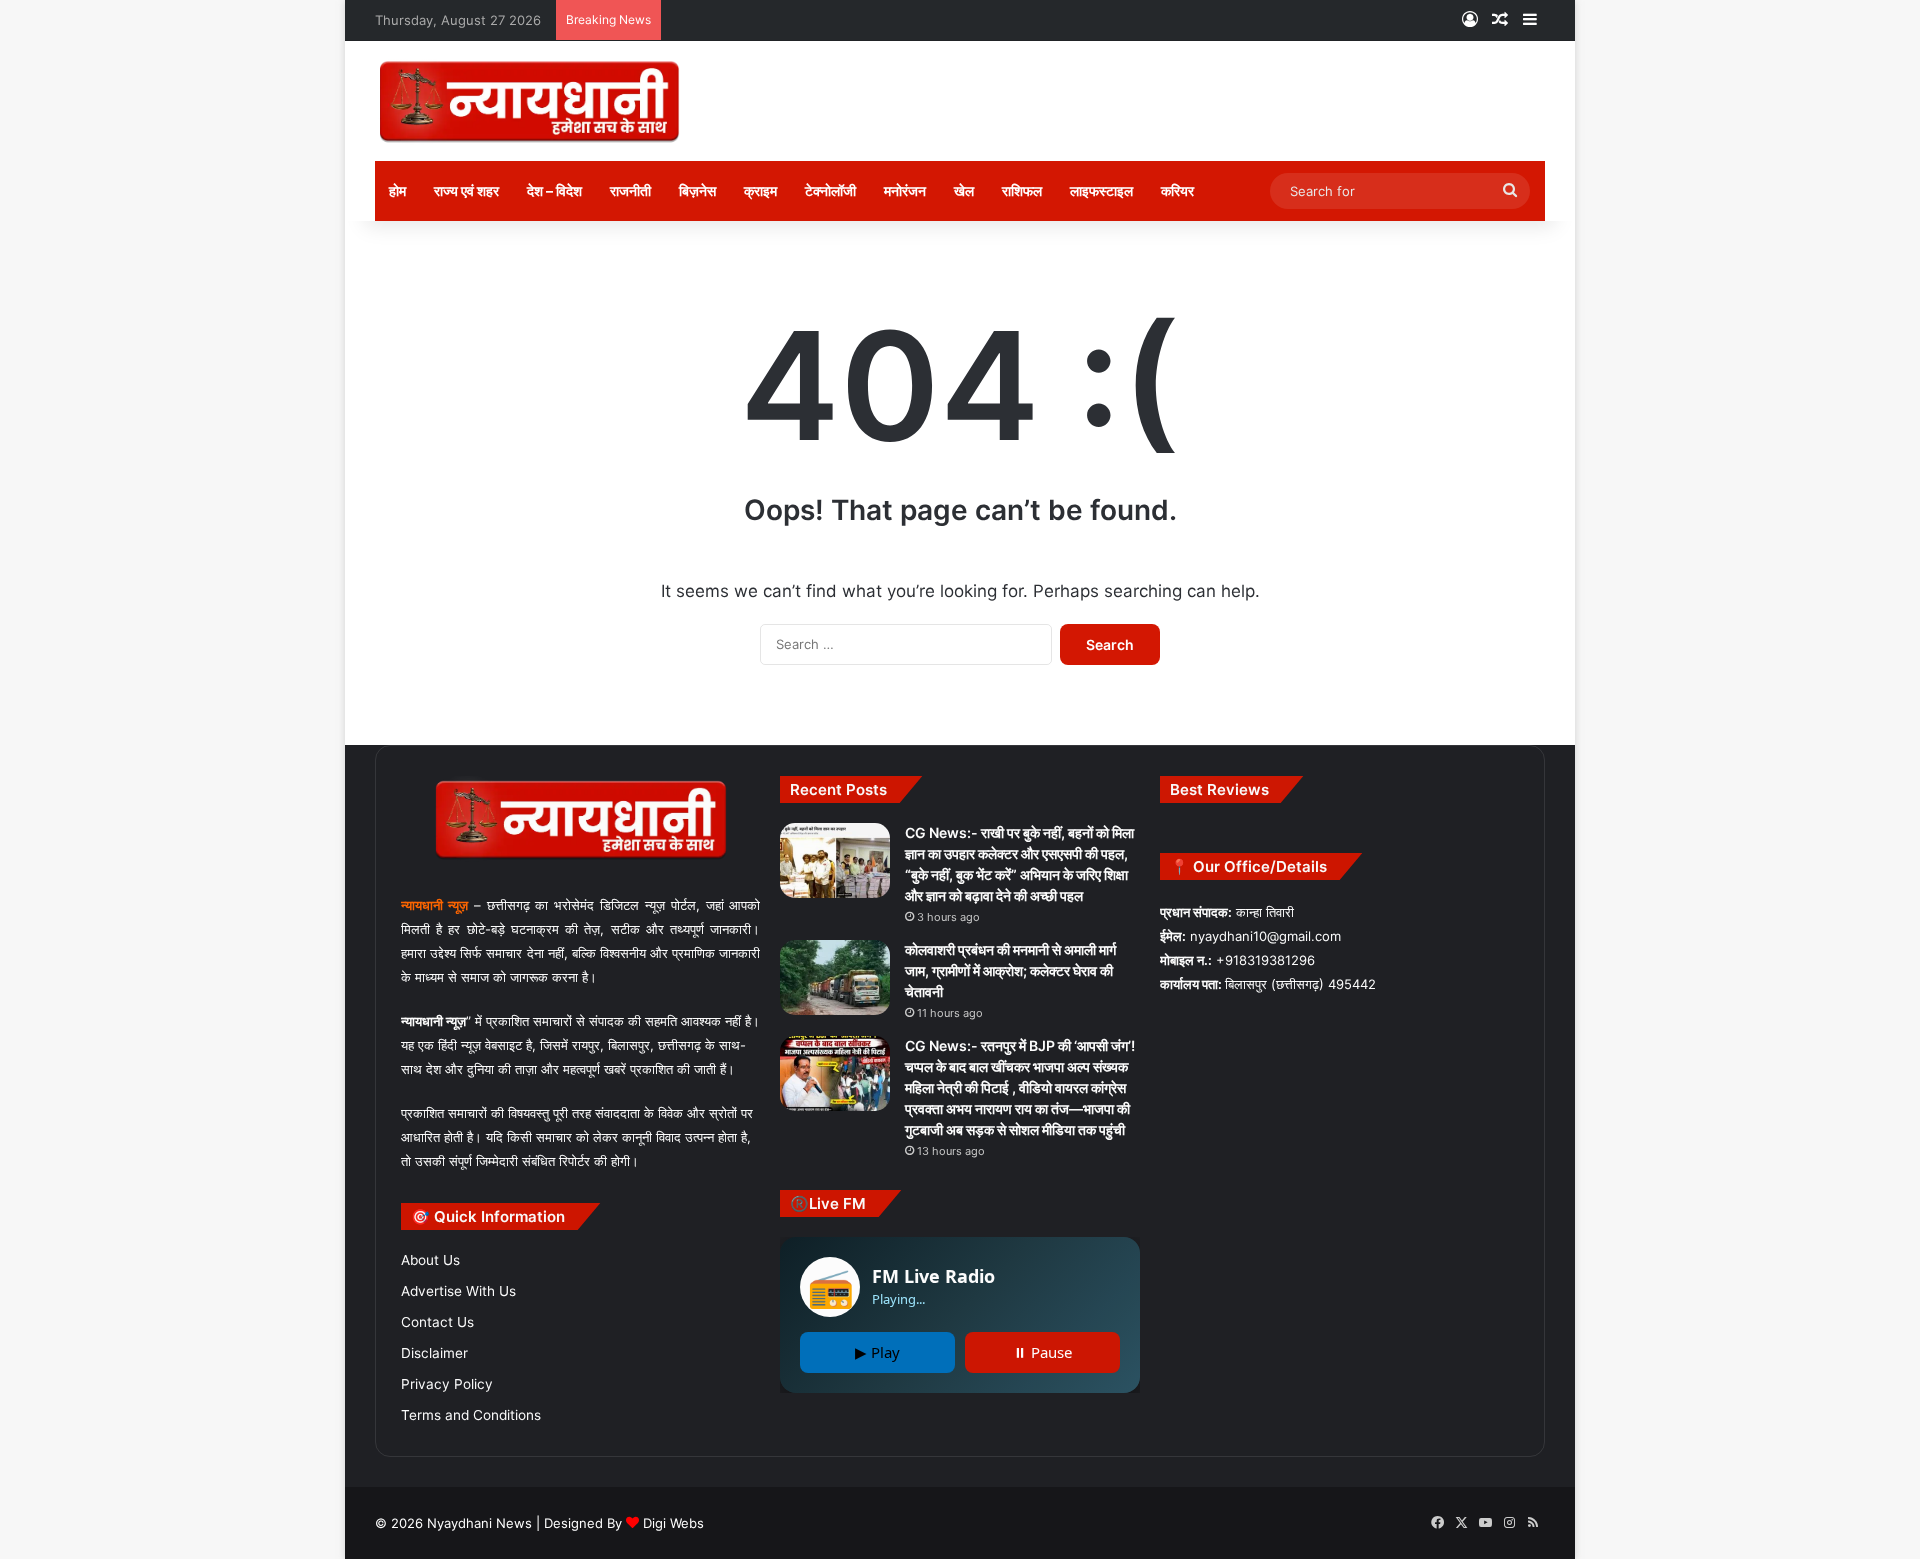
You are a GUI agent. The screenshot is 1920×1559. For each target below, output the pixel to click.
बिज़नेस (697, 190)
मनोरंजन (905, 190)
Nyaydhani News (477, 1523)
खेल (964, 190)
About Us (430, 1260)
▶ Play (877, 1352)
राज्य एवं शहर (466, 190)
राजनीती (630, 190)
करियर (1177, 190)
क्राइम (760, 190)
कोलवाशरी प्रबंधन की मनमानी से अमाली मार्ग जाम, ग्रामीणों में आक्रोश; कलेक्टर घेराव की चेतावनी (1010, 970)
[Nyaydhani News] (529, 101)
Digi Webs (673, 1523)
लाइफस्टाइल (1101, 190)
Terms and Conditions (471, 1415)
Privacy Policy (447, 1384)
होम (397, 190)
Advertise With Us (458, 1291)
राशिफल (1022, 190)
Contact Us (437, 1322)
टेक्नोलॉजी (830, 190)
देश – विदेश (554, 190)
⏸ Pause (1042, 1352)
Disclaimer (434, 1353)
